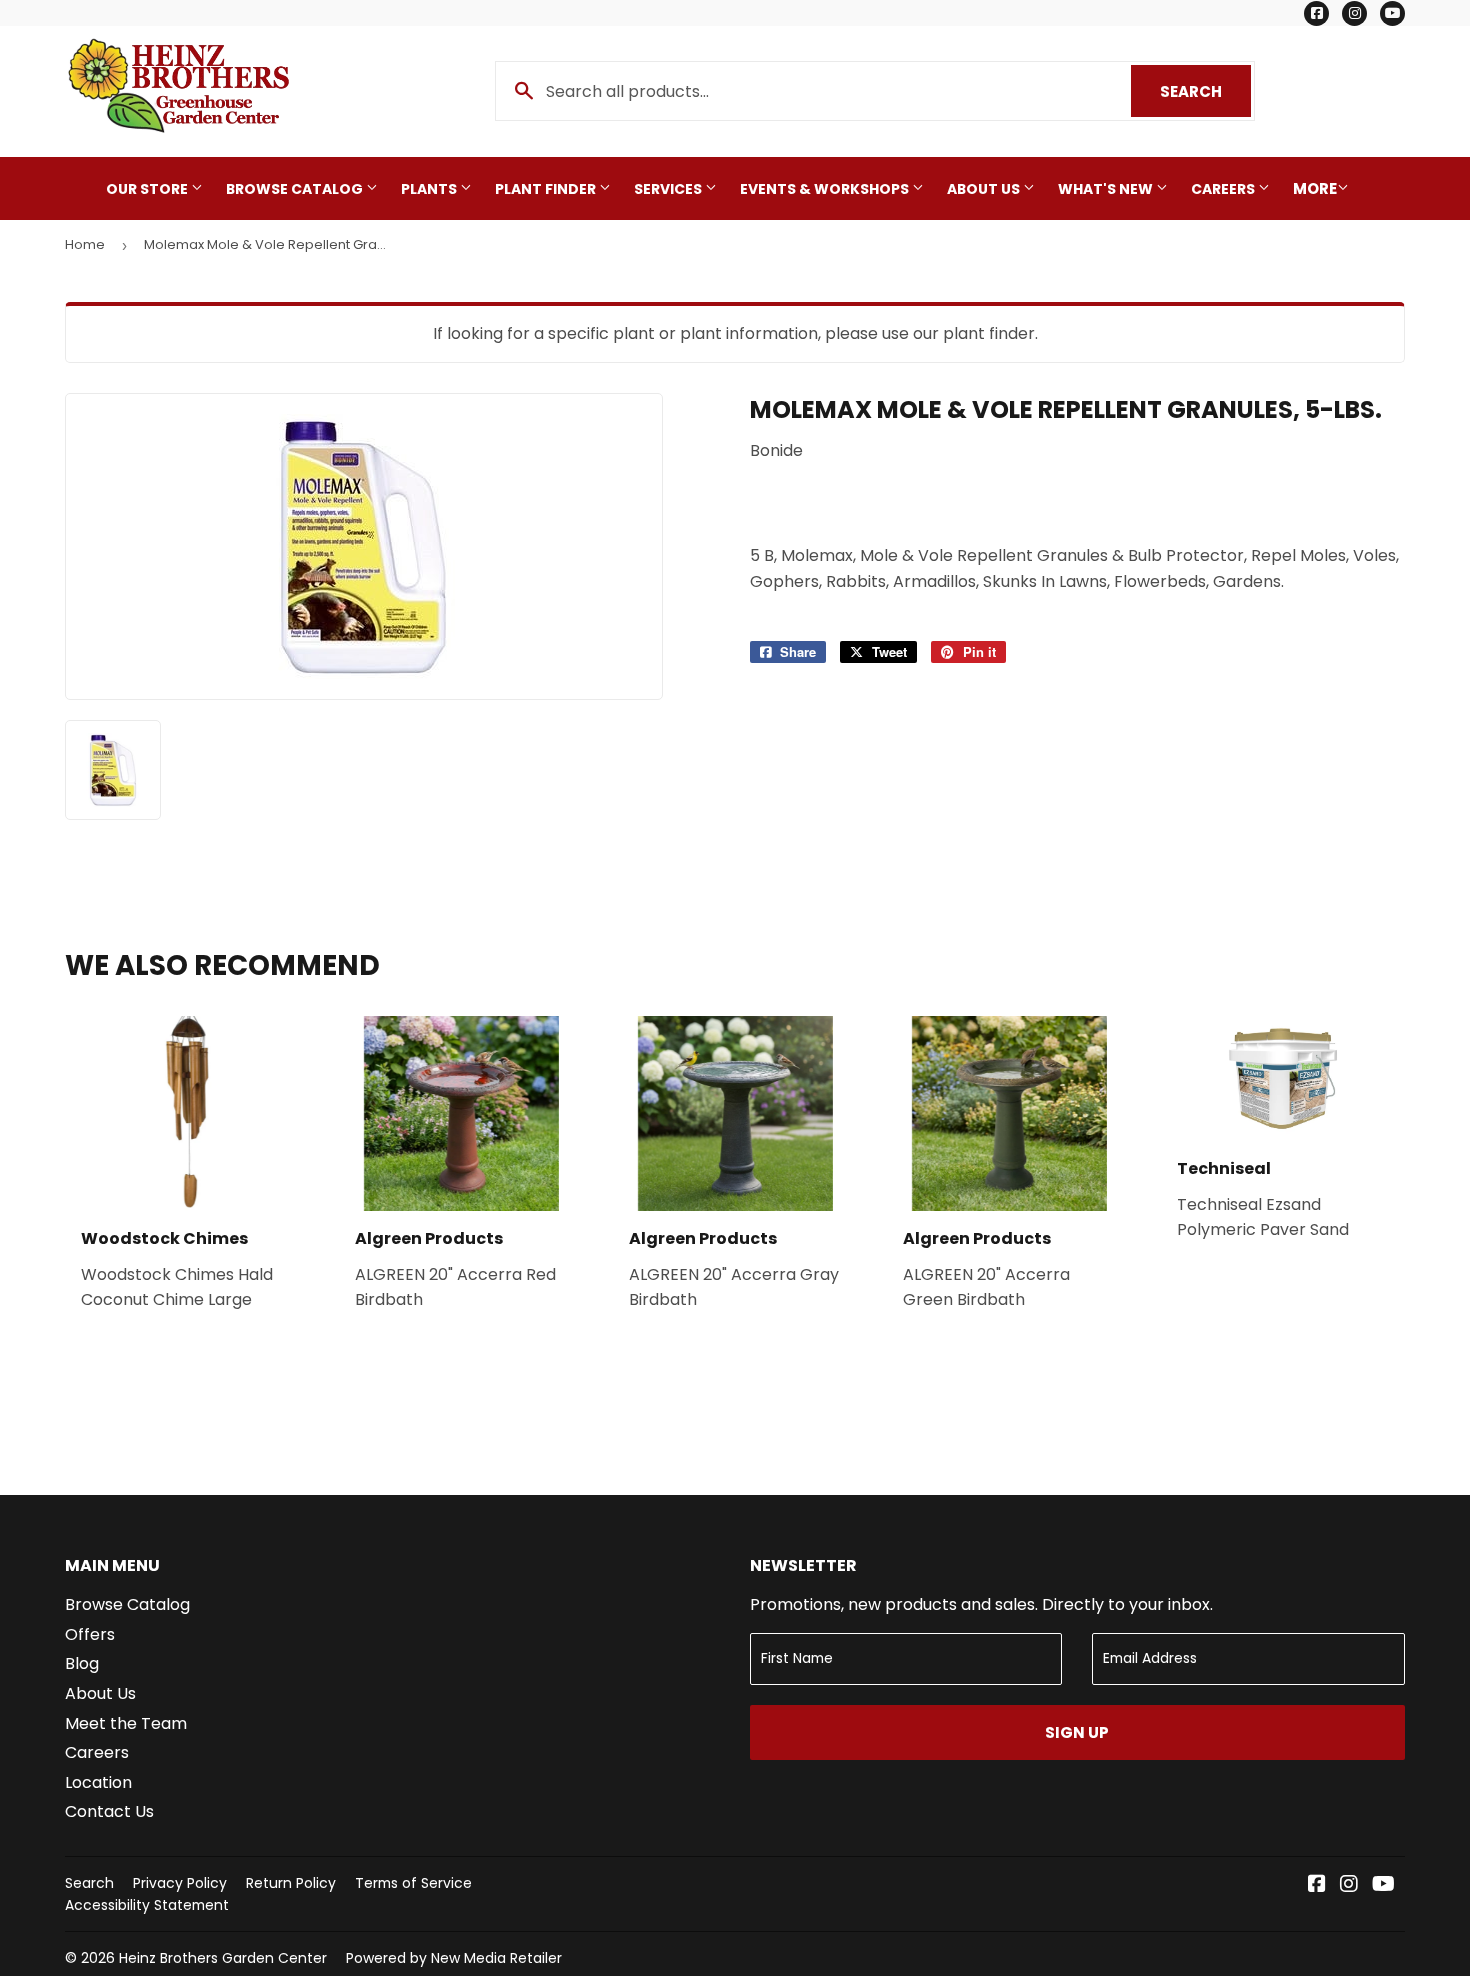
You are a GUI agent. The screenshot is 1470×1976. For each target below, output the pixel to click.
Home (85, 244)
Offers (90, 1634)
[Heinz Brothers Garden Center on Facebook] (1317, 1885)
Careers (1224, 189)
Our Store (148, 189)
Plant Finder (547, 189)
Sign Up (1077, 1732)
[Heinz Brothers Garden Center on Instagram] (1349, 1885)
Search (1205, 91)
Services (669, 189)
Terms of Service (413, 1883)
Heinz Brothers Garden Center (223, 1958)
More (1315, 188)
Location (98, 1782)
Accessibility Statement (147, 1905)
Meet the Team (126, 1723)
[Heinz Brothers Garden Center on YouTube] (1383, 1885)
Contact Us (109, 1811)
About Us (985, 189)
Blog (82, 1663)
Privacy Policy (180, 1883)
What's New (1107, 189)
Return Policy (291, 1883)
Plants (430, 189)
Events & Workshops (826, 189)
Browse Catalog (296, 189)
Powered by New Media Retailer (454, 1958)
